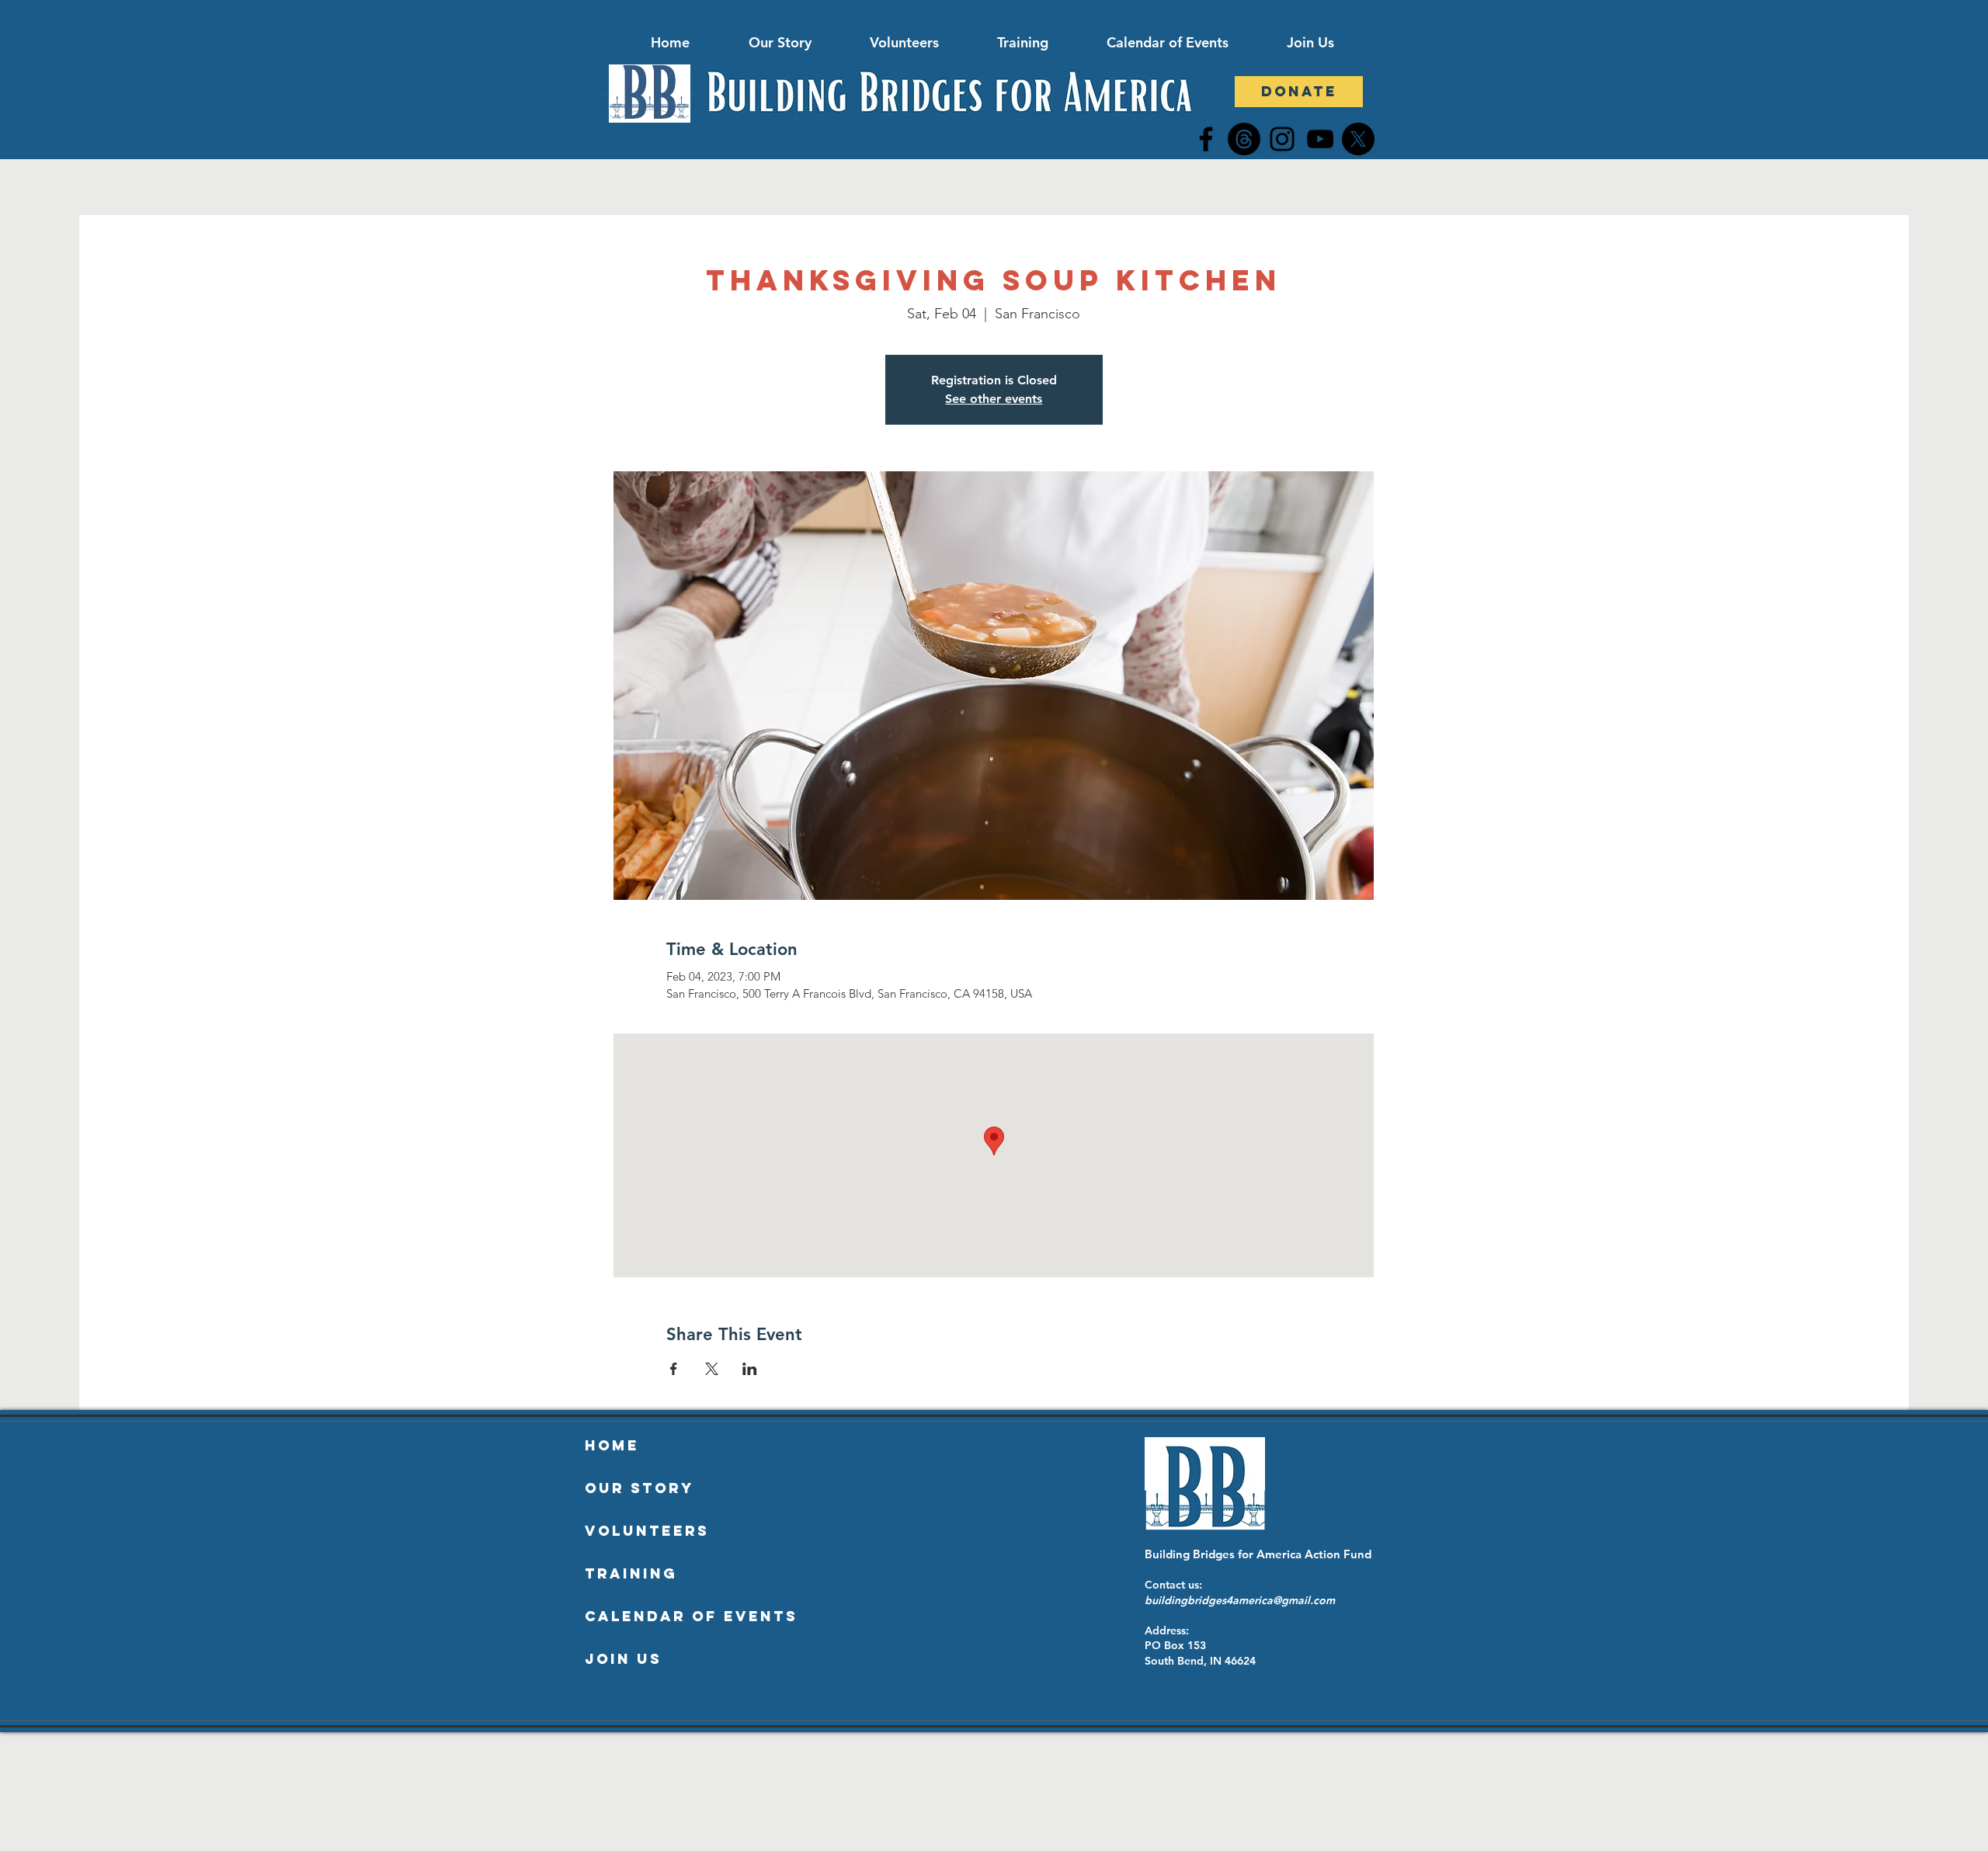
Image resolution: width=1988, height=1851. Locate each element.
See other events (994, 399)
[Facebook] (1206, 139)
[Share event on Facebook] (674, 1369)
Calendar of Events (691, 1616)
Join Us (623, 1659)
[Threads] (1244, 139)
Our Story (639, 1488)
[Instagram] (1282, 139)
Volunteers (647, 1531)
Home (612, 1445)
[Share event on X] (712, 1369)
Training (631, 1573)
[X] (1358, 139)
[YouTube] (1320, 139)
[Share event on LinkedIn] (750, 1369)
